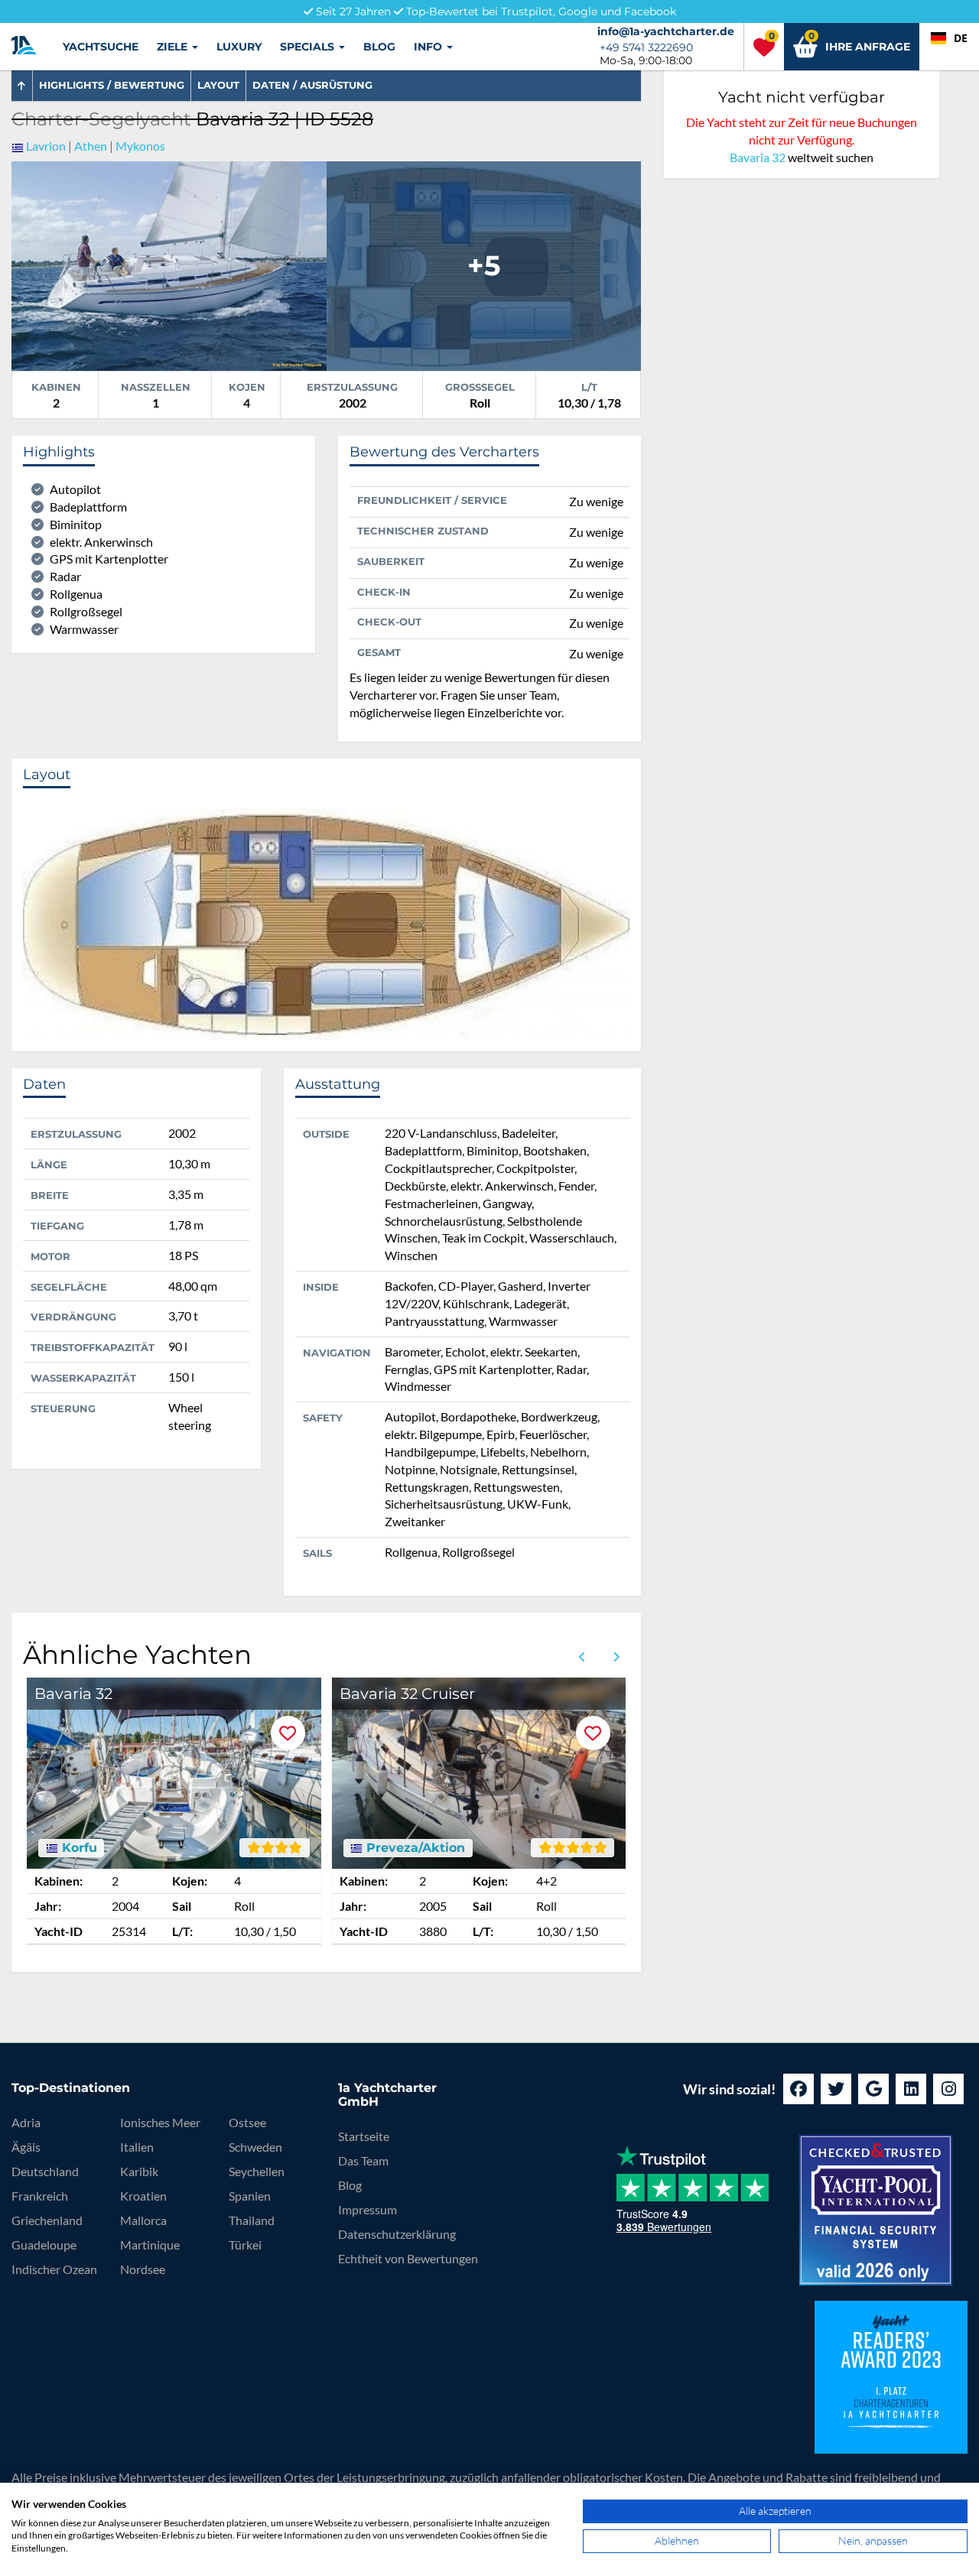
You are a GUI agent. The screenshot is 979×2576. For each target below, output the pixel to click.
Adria (26, 2122)
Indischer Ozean (54, 2269)
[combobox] (949, 38)
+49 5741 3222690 (646, 47)
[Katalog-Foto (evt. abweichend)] (169, 264)
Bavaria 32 (758, 157)
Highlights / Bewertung (112, 85)
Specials (309, 47)
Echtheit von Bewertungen (408, 2258)
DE (961, 38)
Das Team (363, 2160)
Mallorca (143, 2220)
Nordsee (143, 2269)
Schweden (255, 2147)
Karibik (139, 2171)
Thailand (252, 2220)
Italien (137, 2147)
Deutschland (45, 2171)
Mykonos (140, 146)
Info (429, 47)
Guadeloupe (44, 2245)
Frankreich (40, 2196)
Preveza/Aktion (414, 1848)
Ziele (174, 47)
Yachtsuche (101, 47)
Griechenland (47, 2220)
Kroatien (143, 2196)
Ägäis (26, 2147)
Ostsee (247, 2122)
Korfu (78, 1848)
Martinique (150, 2245)
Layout (218, 85)
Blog (379, 47)
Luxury (239, 47)
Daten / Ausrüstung (312, 85)
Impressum (368, 2209)
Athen (91, 146)
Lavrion (46, 146)
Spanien (250, 2196)
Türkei (245, 2245)
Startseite (364, 2136)
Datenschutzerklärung (397, 2234)
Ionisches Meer (160, 2122)
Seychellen (257, 2171)
